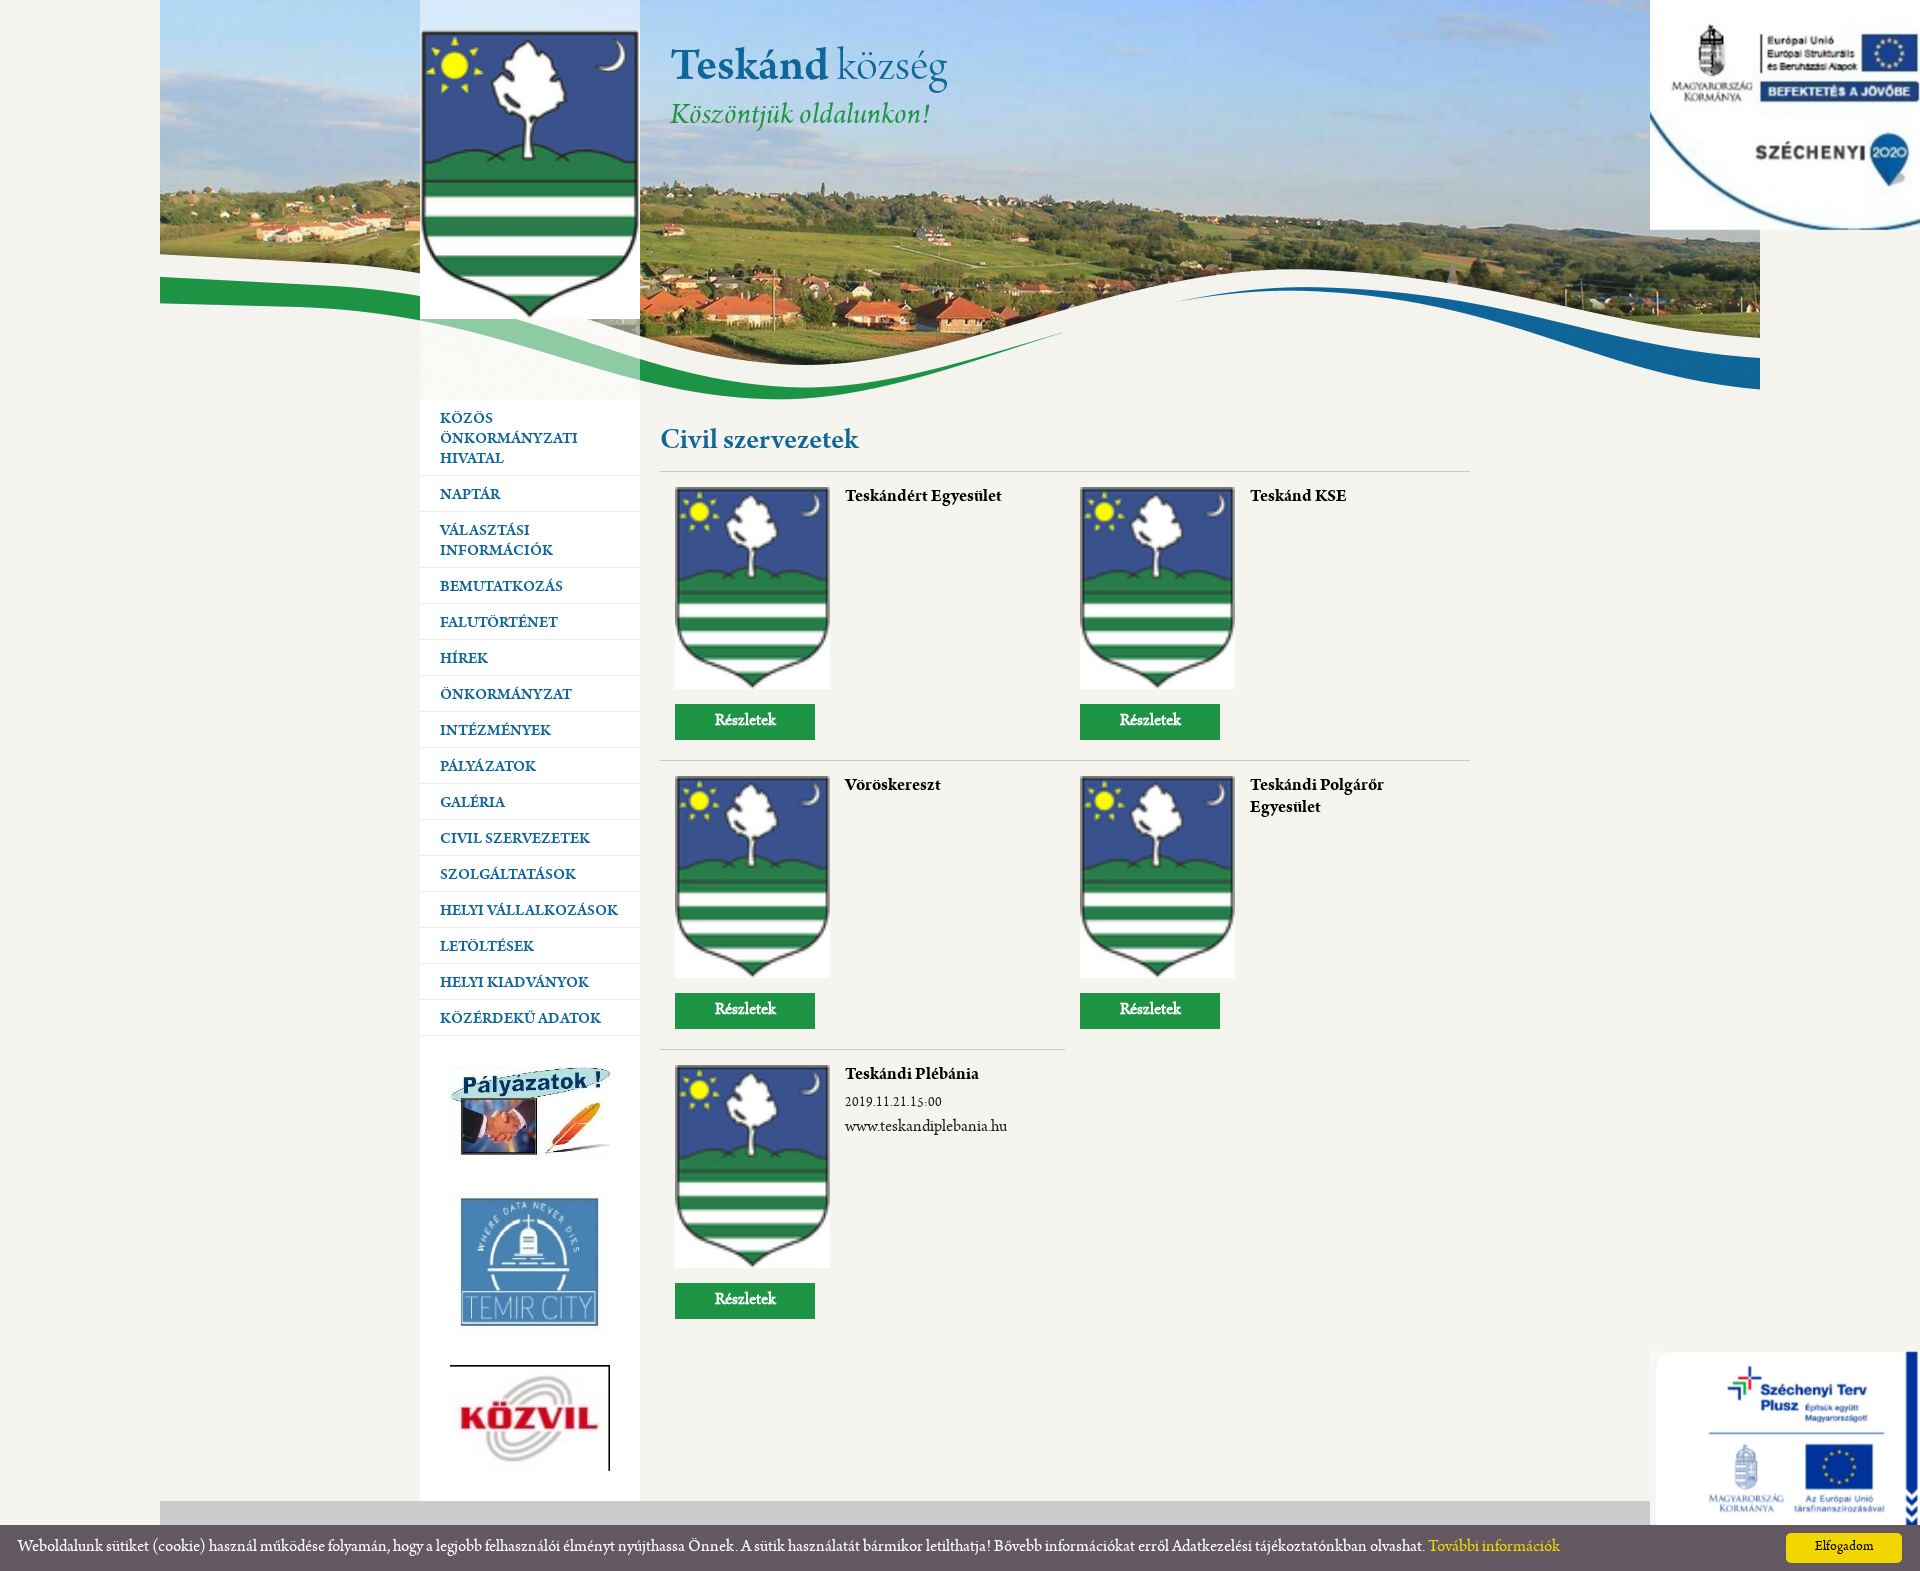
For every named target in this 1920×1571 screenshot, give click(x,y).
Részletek (745, 721)
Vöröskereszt (893, 787)
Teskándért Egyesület (923, 498)
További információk (1494, 1547)
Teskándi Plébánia (912, 1076)
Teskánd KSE (1298, 498)
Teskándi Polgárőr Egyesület (1317, 798)
